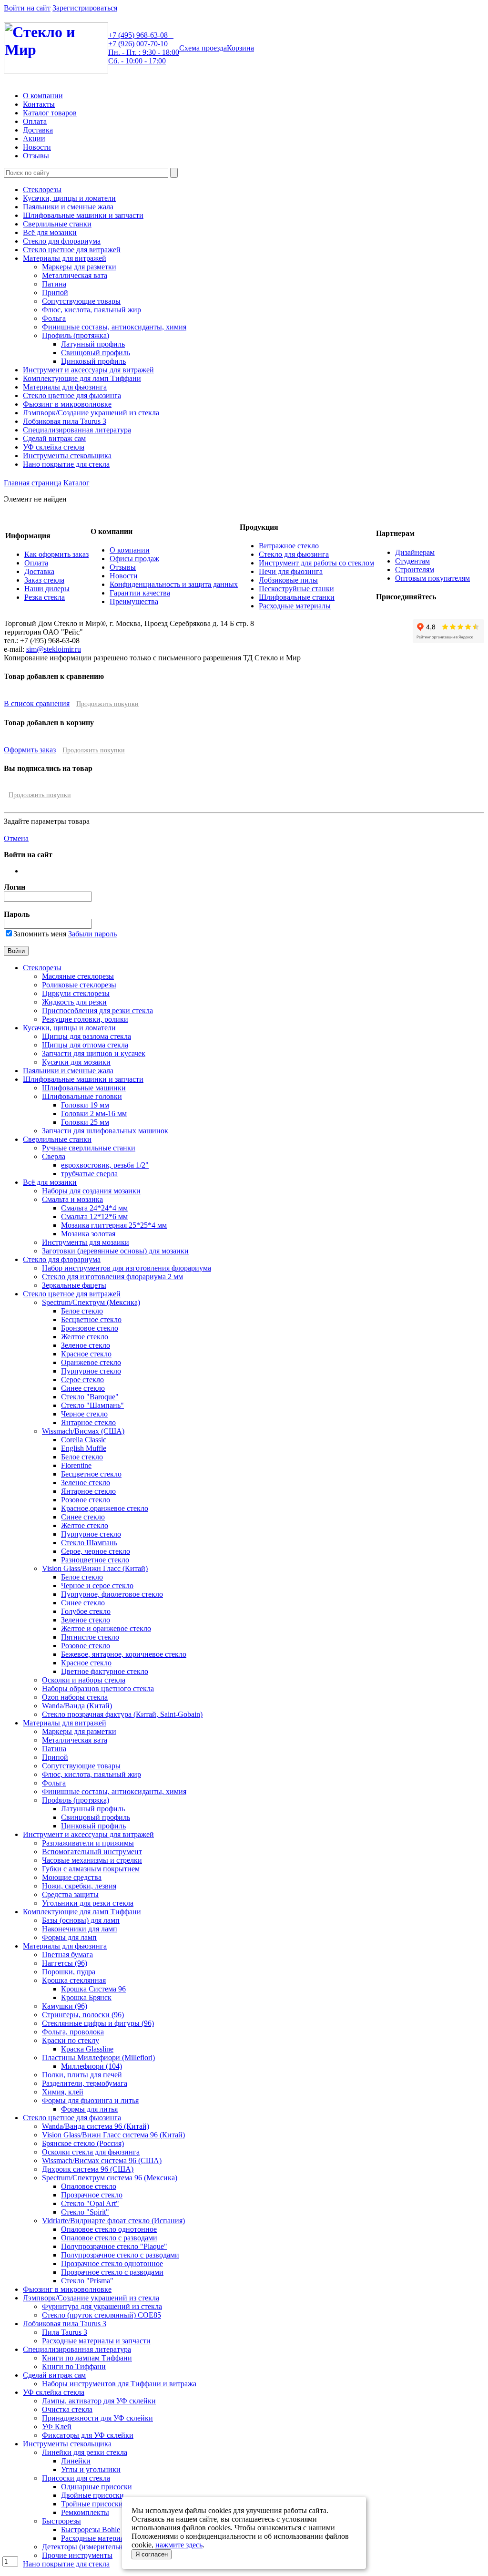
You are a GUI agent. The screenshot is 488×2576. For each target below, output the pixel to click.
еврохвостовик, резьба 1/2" (105, 1165)
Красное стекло (86, 1354)
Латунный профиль (93, 344)
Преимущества (134, 601)
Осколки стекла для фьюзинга (91, 2152)
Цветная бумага (67, 1955)
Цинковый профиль (93, 361)
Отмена (16, 838)
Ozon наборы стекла (75, 1697)
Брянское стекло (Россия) (83, 2143)
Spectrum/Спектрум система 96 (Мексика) (110, 2178)
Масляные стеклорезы (78, 976)
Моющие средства (72, 1877)
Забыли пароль (92, 934)
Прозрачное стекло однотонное (112, 2263)
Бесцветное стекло (91, 1319)
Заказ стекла (44, 580)
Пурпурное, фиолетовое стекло (112, 1594)
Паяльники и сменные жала (68, 207)
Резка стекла (45, 597)
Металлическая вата (75, 275)
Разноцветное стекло (95, 1560)
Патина (54, 284)
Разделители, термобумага (85, 2083)
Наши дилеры (47, 589)
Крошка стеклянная (74, 1980)
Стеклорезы (42, 190)
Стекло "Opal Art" (90, 2203)
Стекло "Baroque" (90, 1397)
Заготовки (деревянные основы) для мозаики (115, 1251)
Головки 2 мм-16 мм (94, 1114)
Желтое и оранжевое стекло (106, 1628)
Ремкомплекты (85, 2512)
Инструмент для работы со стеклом (316, 563)
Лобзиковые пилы (288, 580)
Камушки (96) (65, 2006)
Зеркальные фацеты (74, 1285)
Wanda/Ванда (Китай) (77, 1706)
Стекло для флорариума (62, 241)
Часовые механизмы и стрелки (92, 1860)
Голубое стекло (86, 1611)
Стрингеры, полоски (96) (83, 2015)
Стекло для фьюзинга (294, 554)
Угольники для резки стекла (88, 1903)
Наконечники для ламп (80, 1929)
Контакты (39, 104)
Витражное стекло (289, 546)
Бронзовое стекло (90, 1328)
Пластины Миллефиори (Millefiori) (98, 2058)
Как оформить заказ (56, 554)
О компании (43, 96)
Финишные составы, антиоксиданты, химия (114, 327)
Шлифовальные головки (82, 1096)
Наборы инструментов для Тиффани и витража (119, 2384)
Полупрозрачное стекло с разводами (120, 2255)
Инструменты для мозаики (86, 1242)
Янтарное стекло (88, 1422)
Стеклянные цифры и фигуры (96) (98, 2023)
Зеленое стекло (86, 1345)
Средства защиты (70, 1894)
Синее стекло (83, 1388)
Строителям (415, 570)
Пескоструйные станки (296, 589)
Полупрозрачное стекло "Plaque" (114, 2246)
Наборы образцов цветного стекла (98, 1688)
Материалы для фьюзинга (65, 387)
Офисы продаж (134, 559)
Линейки (76, 2461)
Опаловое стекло (89, 2186)
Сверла (54, 1156)
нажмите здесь (179, 2545)
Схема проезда (203, 48)
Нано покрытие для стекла (66, 464)
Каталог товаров (50, 113)
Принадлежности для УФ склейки (97, 2418)
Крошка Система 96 (93, 1989)
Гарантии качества (140, 593)
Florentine (76, 1465)
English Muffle (84, 1448)
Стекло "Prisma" (87, 2281)
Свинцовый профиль (96, 353)
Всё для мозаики (50, 232)
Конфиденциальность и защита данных (174, 584)
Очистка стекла (67, 2409)
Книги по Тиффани (74, 2366)
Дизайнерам (415, 552)
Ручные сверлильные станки (89, 1148)
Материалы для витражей (65, 258)
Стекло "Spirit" (85, 2212)
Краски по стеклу (71, 2040)
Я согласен (152, 2554)
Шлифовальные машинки (84, 1088)
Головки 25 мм (85, 1122)
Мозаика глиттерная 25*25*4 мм (114, 1225)
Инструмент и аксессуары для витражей (88, 370)
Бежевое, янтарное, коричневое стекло (124, 1654)
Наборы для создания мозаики (91, 1191)
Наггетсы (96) (65, 1963)
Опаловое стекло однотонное (109, 2229)
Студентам (412, 561)
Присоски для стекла (76, 2478)
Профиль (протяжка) (76, 335)
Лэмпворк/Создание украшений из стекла (91, 413)
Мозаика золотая (88, 1234)
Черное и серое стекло (97, 1586)
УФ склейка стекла (54, 447)
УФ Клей (57, 2427)
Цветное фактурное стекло (105, 1671)
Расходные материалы (295, 606)
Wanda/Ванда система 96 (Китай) (96, 2126)
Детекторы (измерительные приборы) (103, 2547)
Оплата (35, 121)
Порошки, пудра (69, 1972)
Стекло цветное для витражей (72, 250)
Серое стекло (82, 1380)
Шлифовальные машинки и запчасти (83, 215)
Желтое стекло (85, 1337)
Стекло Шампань (89, 1543)
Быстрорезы (61, 2521)
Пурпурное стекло (91, 1371)
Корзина (240, 48)
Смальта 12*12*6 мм (94, 1216)
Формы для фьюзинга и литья (90, 2100)
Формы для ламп (69, 1937)
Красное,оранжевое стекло (105, 1508)
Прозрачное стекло (92, 2195)
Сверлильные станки (57, 224)
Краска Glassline (87, 2049)
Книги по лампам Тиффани (87, 2358)
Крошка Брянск (86, 1997)
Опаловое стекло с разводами (109, 2238)
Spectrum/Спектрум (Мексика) (91, 1302)
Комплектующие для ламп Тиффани (82, 378)
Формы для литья (89, 2109)
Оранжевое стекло (91, 1362)
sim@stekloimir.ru (54, 649)
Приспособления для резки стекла (97, 1011)
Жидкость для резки (74, 1002)
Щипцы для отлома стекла (85, 1045)
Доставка (38, 130)
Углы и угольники (91, 2469)
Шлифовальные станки (297, 597)
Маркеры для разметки (79, 267)
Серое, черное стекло (96, 1551)
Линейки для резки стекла (85, 2452)
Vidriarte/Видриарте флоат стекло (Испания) (113, 2221)
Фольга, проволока (73, 2032)
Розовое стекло (86, 1500)
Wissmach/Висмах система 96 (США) (102, 2160)
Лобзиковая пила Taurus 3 (65, 421)
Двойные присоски (92, 2495)
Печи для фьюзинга (291, 571)
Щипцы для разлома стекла (86, 1036)
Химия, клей (63, 2092)
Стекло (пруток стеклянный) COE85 (102, 2315)
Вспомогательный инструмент (92, 1852)
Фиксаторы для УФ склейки (88, 2435)
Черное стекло (84, 1414)
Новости (37, 147)
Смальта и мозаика (72, 1199)
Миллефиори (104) (91, 2066)
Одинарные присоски (97, 2487)
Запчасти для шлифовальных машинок (105, 1131)
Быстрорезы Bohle (91, 2530)
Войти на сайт (27, 8)
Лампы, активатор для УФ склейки (99, 2401)
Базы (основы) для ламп (81, 1920)
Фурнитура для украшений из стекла (102, 2306)
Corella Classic (84, 1440)
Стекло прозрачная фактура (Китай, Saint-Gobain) (122, 1714)
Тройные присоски (92, 2504)
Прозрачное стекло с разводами (112, 2272)
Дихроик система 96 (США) (88, 2169)
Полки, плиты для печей (82, 2075)
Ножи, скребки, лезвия (79, 1886)
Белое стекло (82, 1311)
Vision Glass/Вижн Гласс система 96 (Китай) (113, 2135)
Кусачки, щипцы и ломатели (69, 198)
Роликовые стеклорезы (79, 985)
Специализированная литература (77, 430)
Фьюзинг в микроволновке (67, 404)
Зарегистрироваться (85, 8)
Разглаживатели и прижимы (88, 1843)
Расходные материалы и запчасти (96, 2341)
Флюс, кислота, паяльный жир (91, 310)
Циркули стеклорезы (76, 993)
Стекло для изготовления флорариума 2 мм (112, 1277)
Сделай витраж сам (54, 438)
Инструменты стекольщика (67, 456)
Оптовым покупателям (432, 578)
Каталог (76, 483)
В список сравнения (37, 703)
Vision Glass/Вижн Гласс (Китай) (95, 1568)
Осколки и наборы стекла (84, 1680)
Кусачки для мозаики (76, 1062)
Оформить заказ (30, 750)
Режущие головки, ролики (85, 1019)
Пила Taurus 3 (65, 2332)
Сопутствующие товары (81, 301)
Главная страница (33, 483)
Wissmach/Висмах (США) (83, 1431)
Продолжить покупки (107, 704)
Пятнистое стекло (90, 1637)
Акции (34, 139)
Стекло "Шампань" (92, 1405)
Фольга (54, 318)
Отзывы (36, 156)
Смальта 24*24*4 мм (94, 1208)
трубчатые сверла (89, 1174)
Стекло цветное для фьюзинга (72, 395)
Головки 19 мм (85, 1105)
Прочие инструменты (77, 2555)
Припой (55, 292)
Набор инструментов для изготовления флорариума (127, 1268)
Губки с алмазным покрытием (91, 1869)
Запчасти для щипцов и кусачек (94, 1053)
